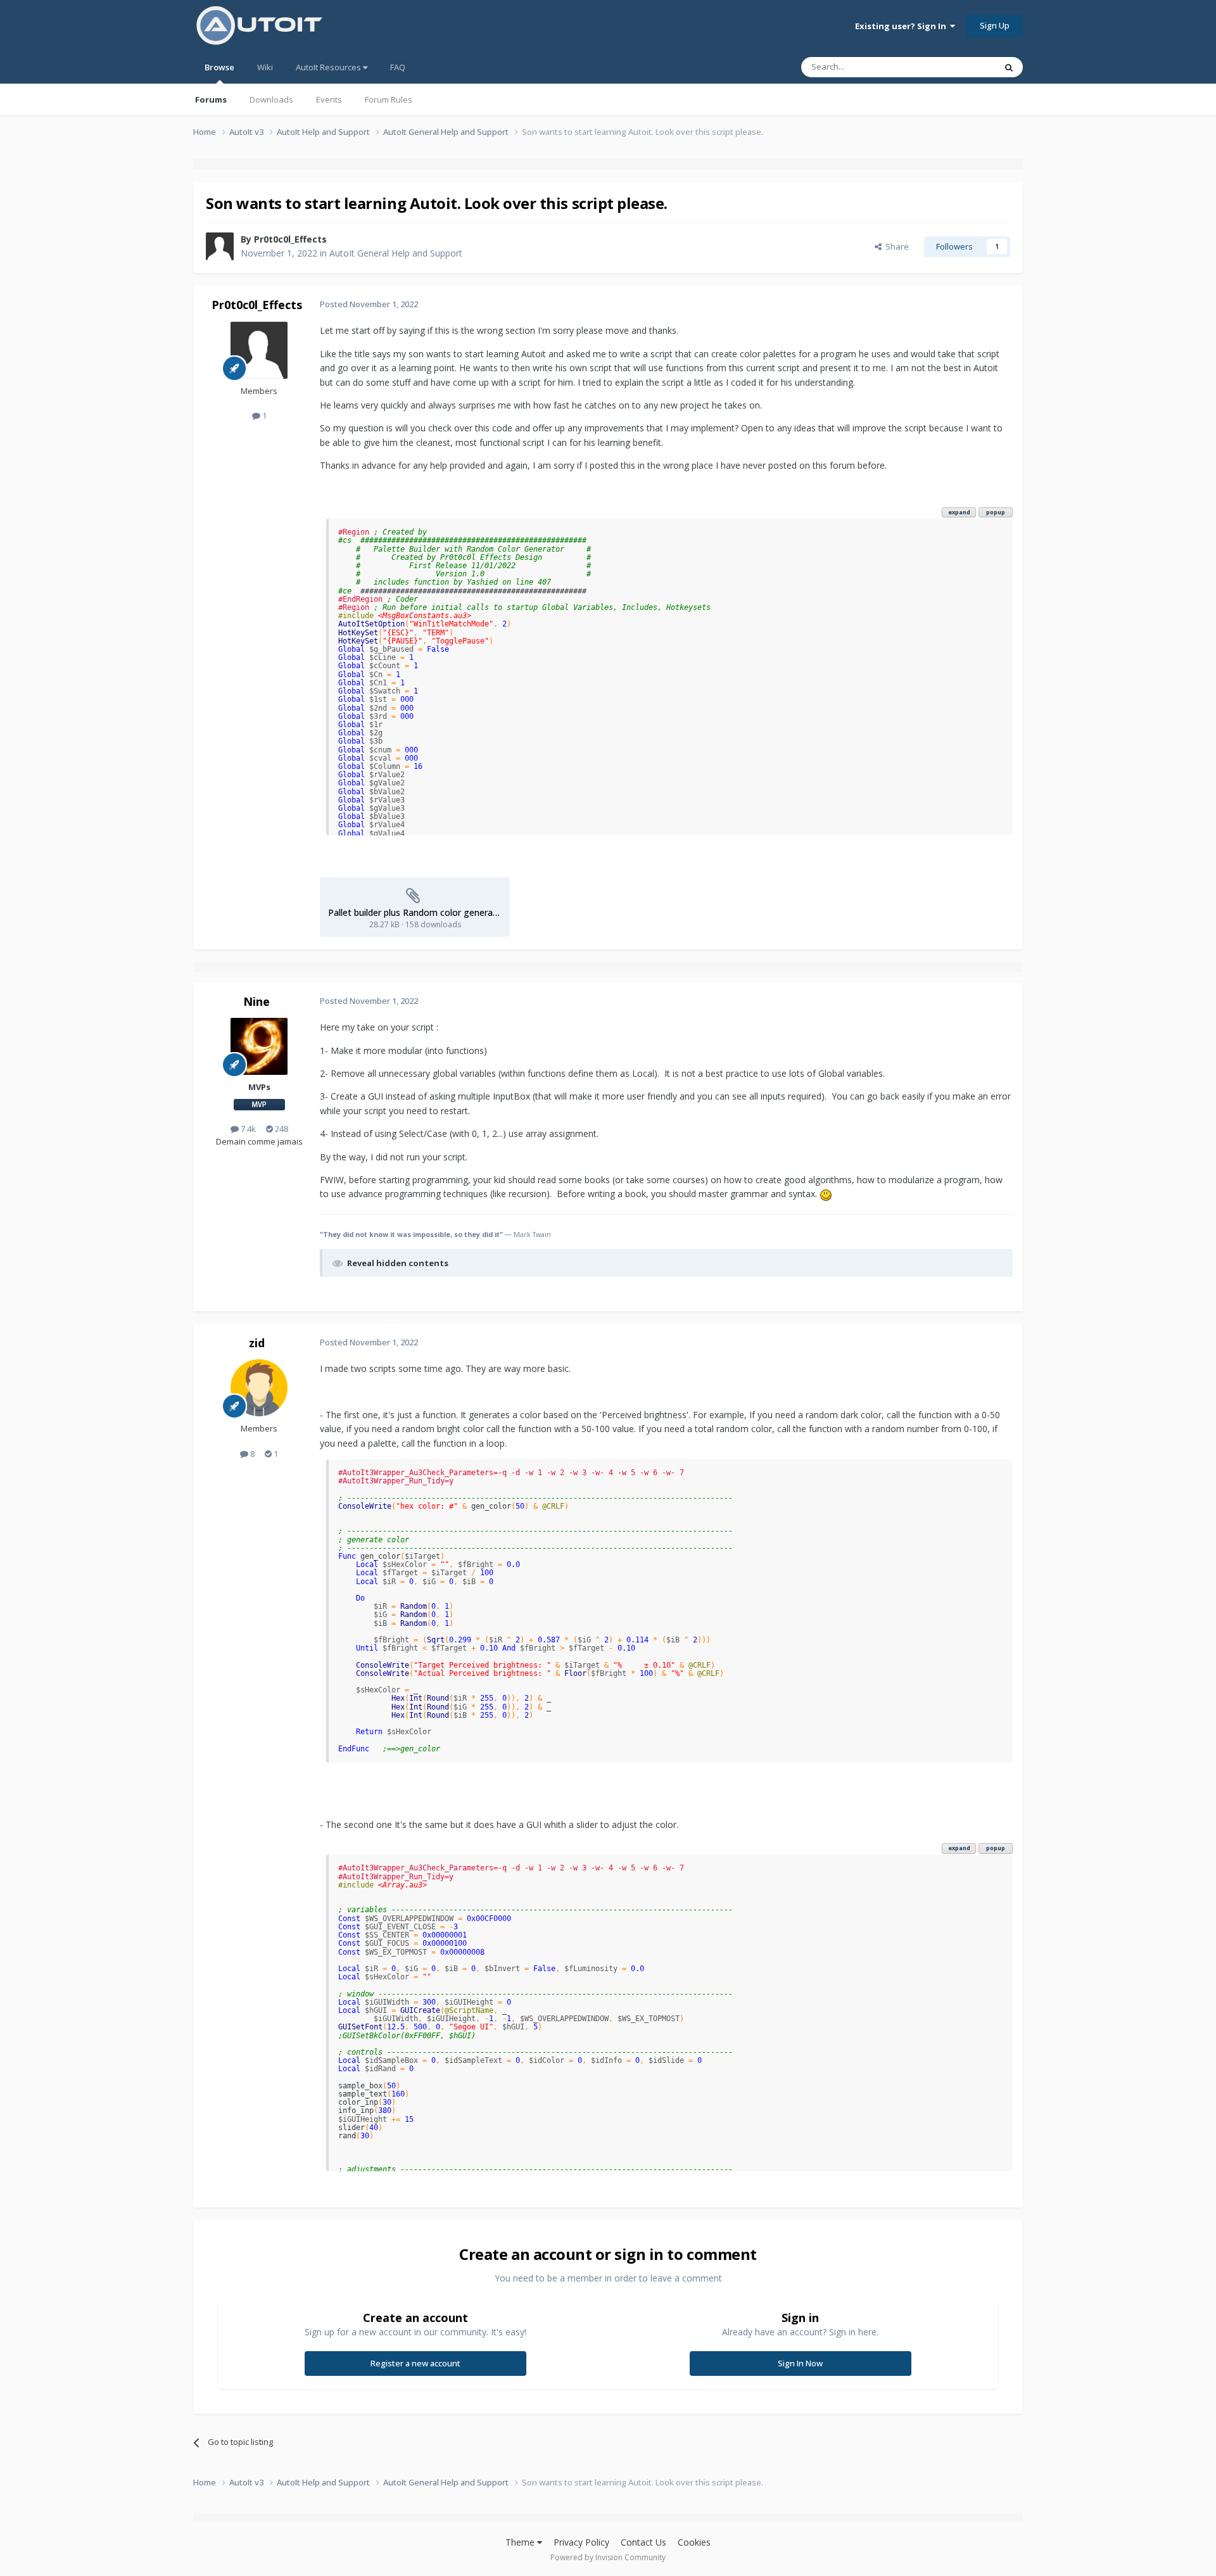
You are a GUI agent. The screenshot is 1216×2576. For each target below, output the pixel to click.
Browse (219, 67)
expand (959, 512)
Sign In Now (800, 2363)
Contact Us (643, 2542)
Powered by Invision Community (608, 2557)
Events (329, 99)
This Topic (959, 67)
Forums (211, 99)
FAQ (398, 67)
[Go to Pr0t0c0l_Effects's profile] (220, 246)
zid (257, 1343)
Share (895, 246)
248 (281, 1129)
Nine (256, 1001)
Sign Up (995, 25)
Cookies (694, 2542)
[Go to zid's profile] (259, 1388)
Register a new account (415, 2363)
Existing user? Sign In (902, 26)
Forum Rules (389, 99)
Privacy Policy (581, 2542)
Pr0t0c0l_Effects (290, 239)
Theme (521, 2542)
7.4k (247, 1129)
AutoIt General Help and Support (396, 253)
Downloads (271, 99)
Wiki (265, 67)
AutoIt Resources (329, 67)
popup (996, 512)
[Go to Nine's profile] (259, 1046)
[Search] (1009, 67)
